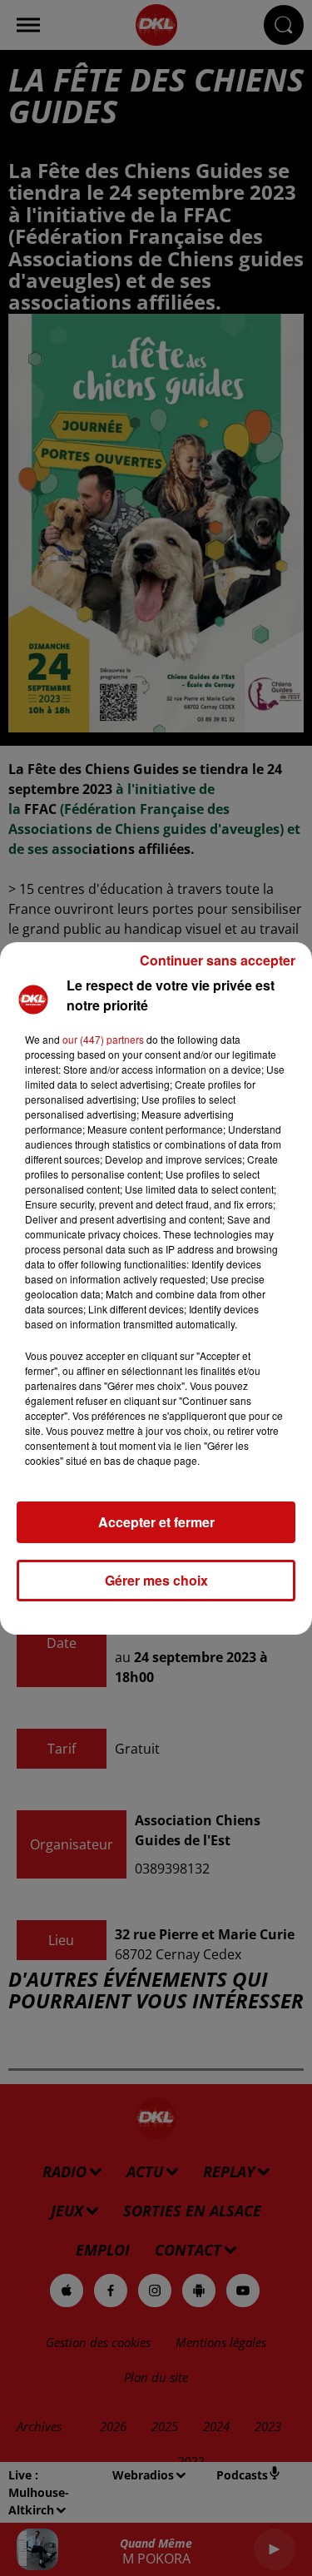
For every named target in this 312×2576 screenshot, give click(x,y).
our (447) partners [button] (103, 1039)
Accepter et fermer (156, 1522)
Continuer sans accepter (218, 960)
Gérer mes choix (156, 1580)
